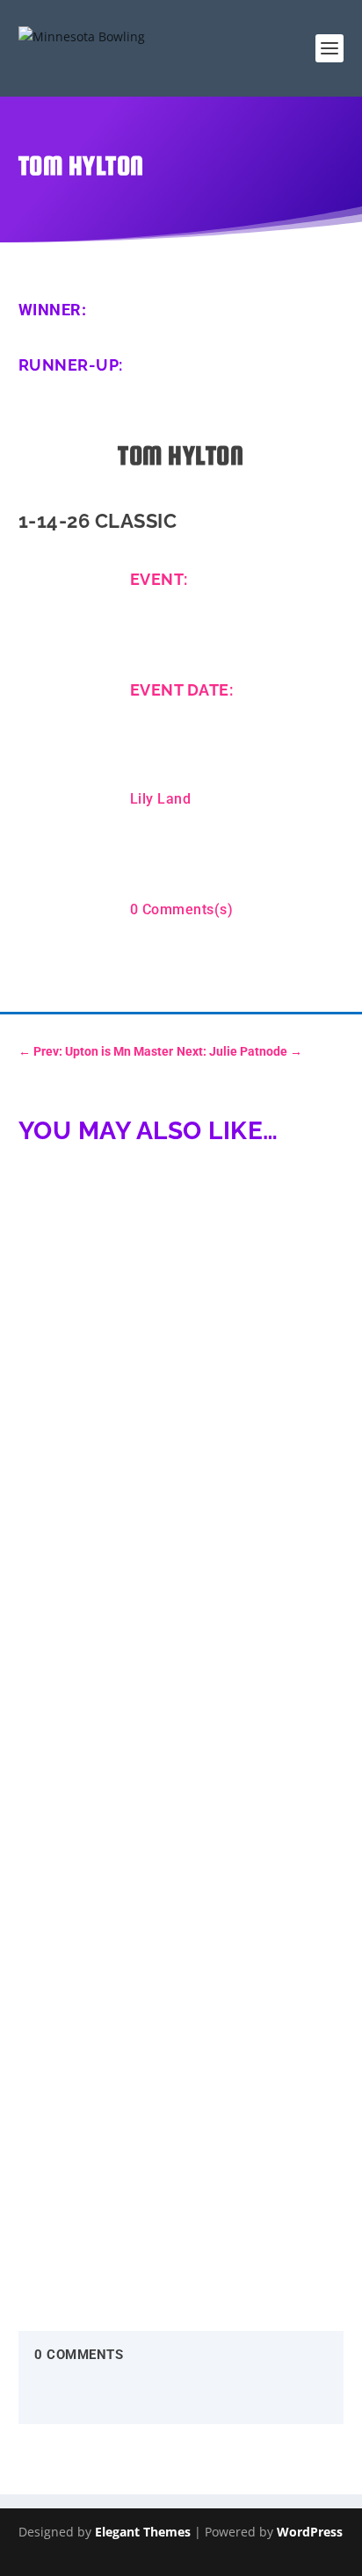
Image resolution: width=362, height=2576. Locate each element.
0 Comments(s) (182, 909)
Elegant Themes (143, 2532)
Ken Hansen (71, 1420)
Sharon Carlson (81, 2122)
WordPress (310, 2532)
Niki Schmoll (73, 1771)
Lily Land (161, 799)
